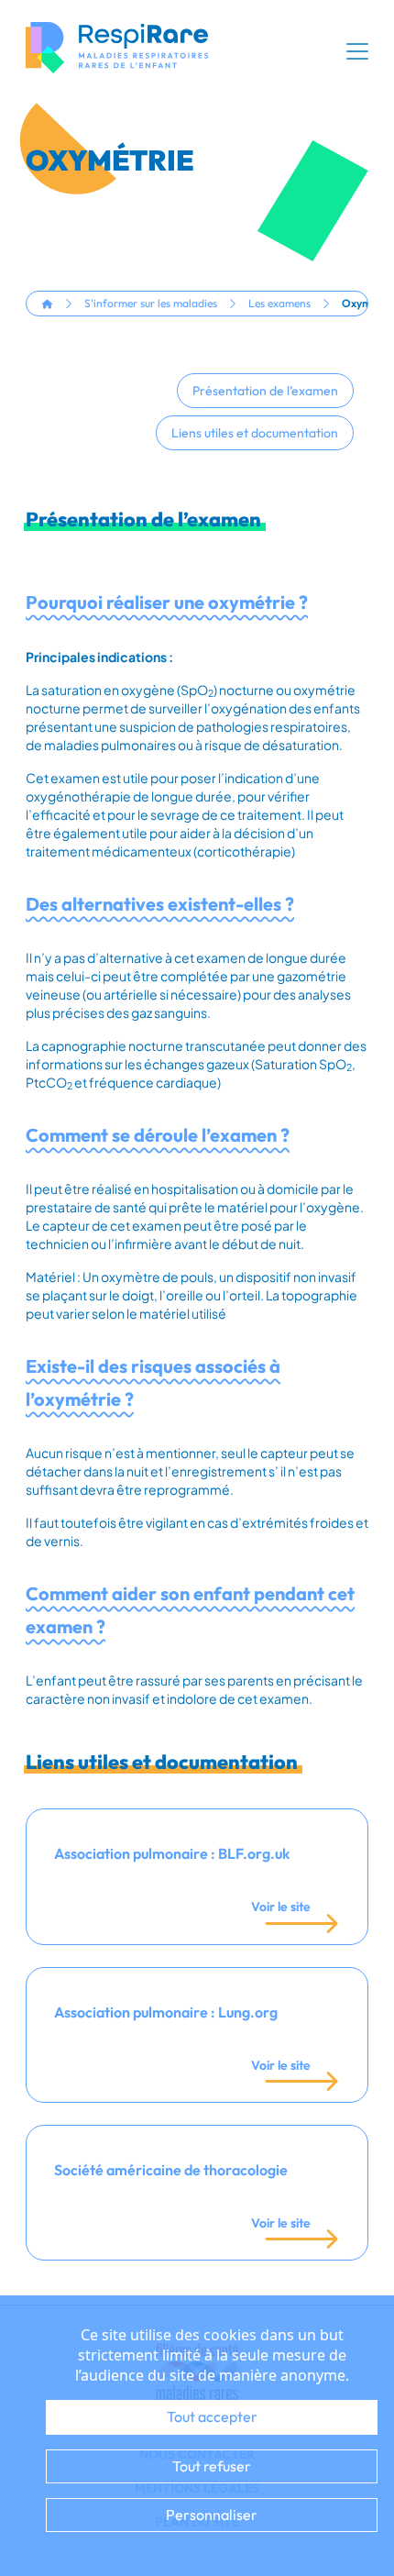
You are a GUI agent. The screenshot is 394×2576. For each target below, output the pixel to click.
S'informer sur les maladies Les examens (197, 303)
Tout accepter (212, 2416)
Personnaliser (212, 2515)
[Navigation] (357, 51)
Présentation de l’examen (265, 391)
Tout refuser (212, 2466)
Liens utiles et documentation (255, 433)
